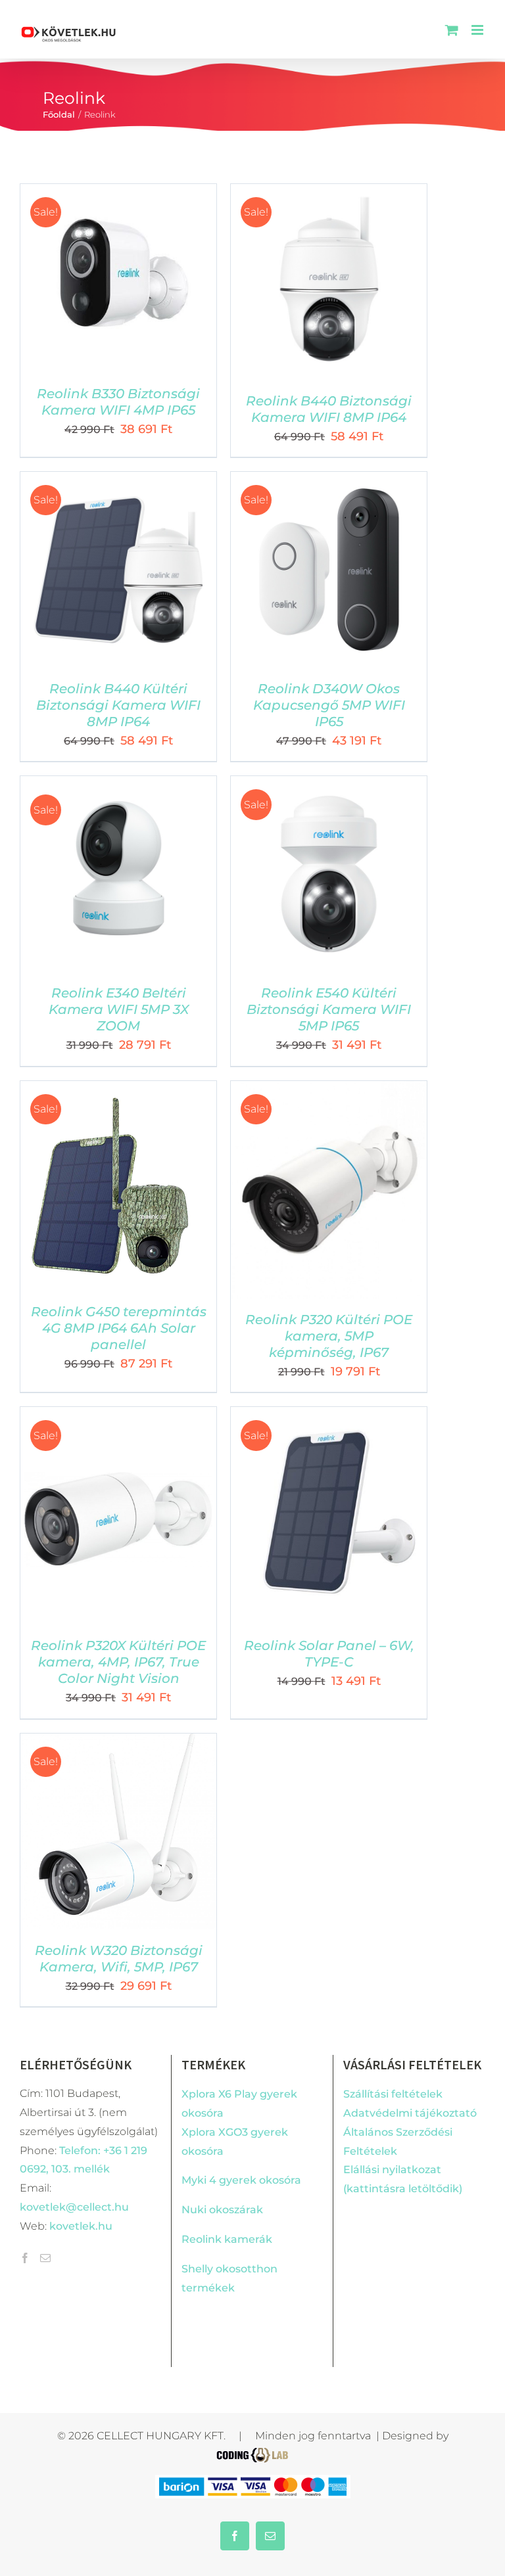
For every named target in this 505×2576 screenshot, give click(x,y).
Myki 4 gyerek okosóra (241, 2180)
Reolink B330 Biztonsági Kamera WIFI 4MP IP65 (118, 402)
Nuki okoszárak (222, 2210)
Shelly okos (211, 2269)
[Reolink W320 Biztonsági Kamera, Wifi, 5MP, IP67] (118, 1742)
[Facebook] (25, 2258)
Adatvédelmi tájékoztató (410, 2113)
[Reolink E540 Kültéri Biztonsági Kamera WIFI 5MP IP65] (329, 785)
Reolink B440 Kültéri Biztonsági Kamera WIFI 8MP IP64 (118, 705)
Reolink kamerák (227, 2239)
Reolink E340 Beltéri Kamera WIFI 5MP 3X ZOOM (119, 1009)
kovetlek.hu (81, 2226)
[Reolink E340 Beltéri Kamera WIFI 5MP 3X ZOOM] (118, 785)
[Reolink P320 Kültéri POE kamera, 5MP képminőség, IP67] (329, 1090)
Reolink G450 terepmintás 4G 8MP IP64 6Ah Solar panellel (119, 1328)
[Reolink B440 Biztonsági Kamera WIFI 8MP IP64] (329, 193)
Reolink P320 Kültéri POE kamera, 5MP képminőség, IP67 (329, 1336)
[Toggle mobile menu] (478, 30)
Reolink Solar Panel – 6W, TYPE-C (329, 1654)
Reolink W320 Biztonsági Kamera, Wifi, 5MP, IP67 (119, 1959)
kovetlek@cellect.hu (74, 2207)
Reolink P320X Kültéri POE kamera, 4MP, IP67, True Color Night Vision (118, 1662)
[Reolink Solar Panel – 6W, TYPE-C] (329, 1416)
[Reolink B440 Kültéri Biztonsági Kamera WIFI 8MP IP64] (118, 481)
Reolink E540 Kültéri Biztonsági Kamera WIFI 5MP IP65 (329, 1009)
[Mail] (45, 2258)
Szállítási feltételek (393, 2094)
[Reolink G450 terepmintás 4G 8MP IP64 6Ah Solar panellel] (110, 1090)
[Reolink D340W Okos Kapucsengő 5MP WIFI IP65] (329, 481)
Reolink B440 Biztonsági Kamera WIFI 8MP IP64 (329, 409)
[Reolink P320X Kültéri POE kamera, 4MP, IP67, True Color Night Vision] (118, 1416)
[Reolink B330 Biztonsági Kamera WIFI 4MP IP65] (118, 193)
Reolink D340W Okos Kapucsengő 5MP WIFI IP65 (329, 705)
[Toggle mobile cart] (452, 30)
